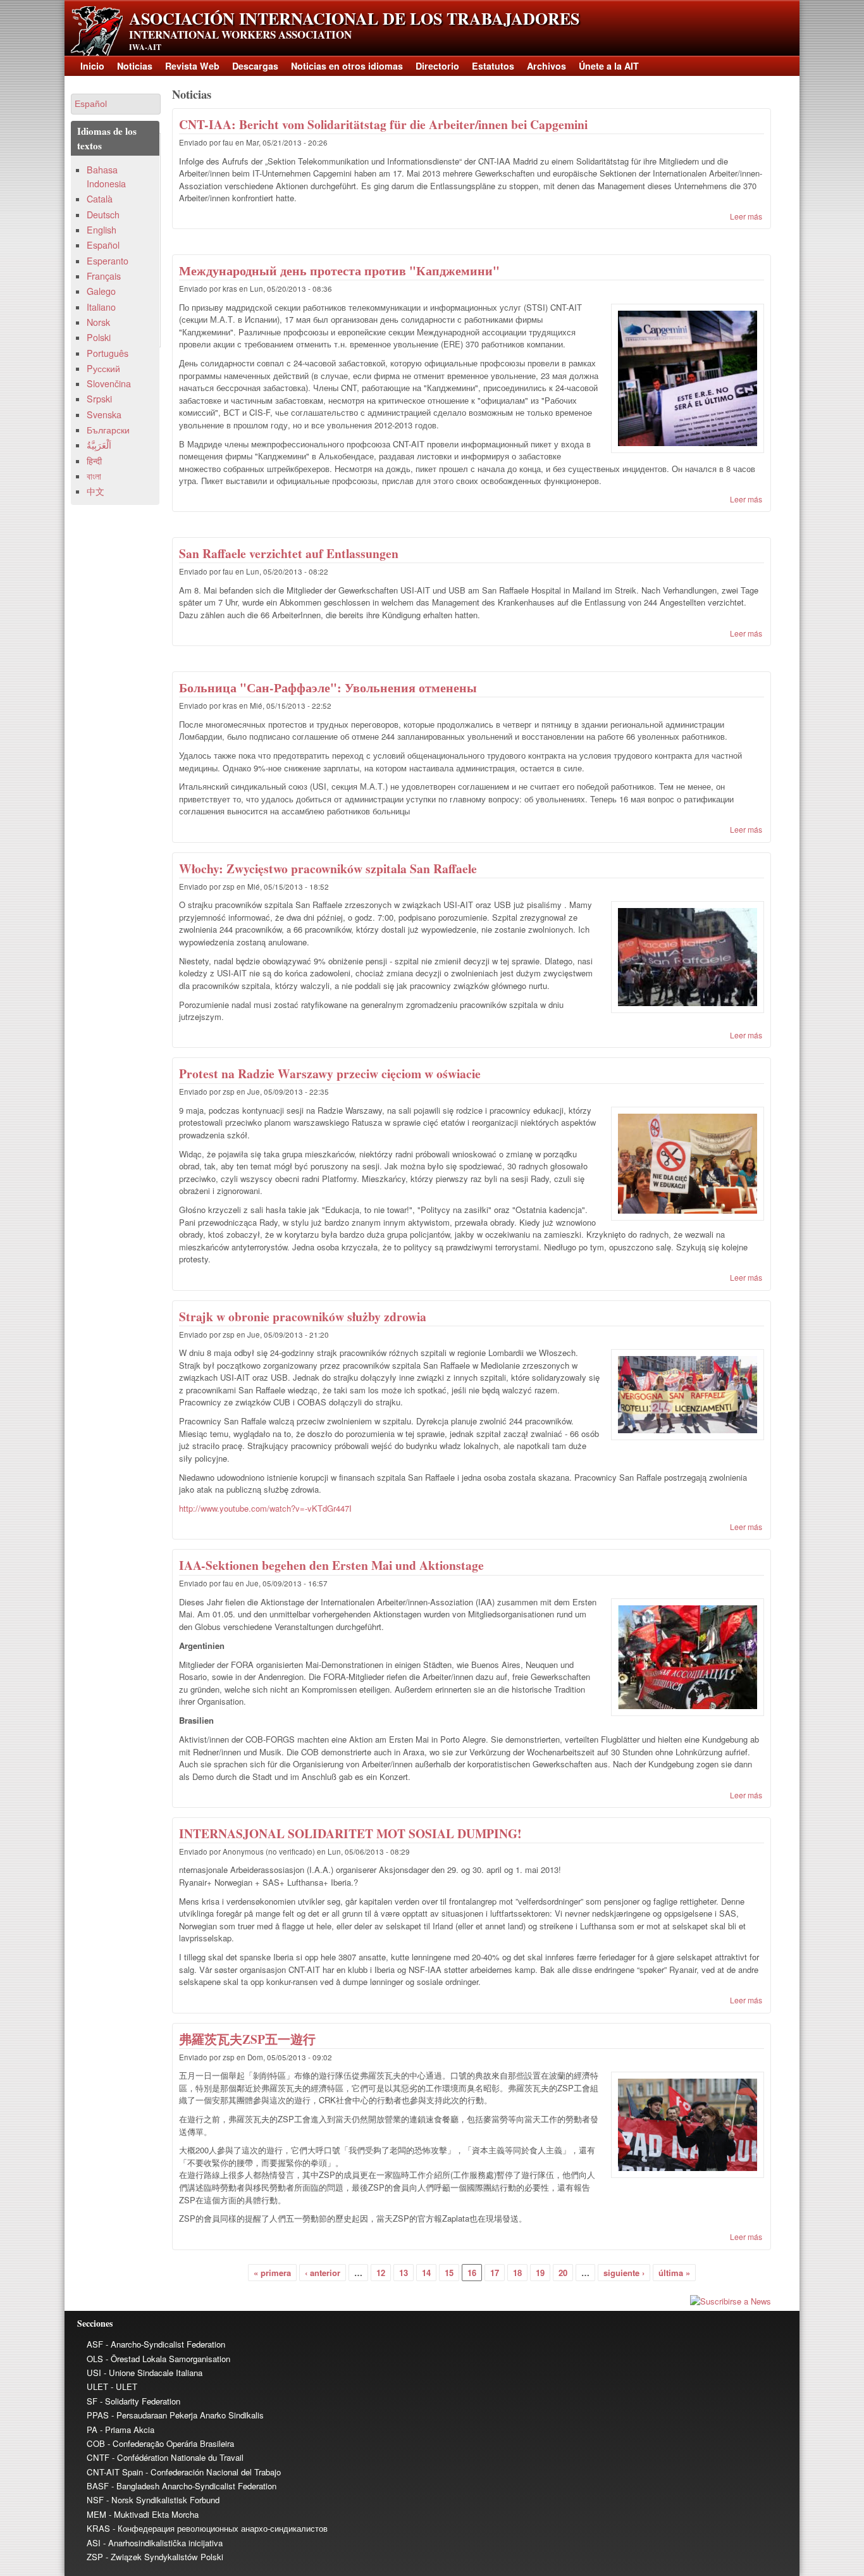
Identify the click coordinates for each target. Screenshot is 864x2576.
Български (108, 430)
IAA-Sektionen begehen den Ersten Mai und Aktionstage (331, 1565)
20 (563, 2273)
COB (96, 2443)
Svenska (104, 414)
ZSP (95, 2557)
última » (674, 2273)
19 (540, 2273)
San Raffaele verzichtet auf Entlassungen (289, 553)
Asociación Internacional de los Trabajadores (354, 18)
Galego (101, 291)
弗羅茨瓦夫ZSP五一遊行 (247, 2039)
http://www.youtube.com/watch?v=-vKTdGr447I (265, 1508)
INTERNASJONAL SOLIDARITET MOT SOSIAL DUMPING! (350, 1833)
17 (495, 2273)
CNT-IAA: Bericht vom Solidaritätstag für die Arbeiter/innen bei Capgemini (383, 124)
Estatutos (493, 66)
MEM (96, 2514)
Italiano (101, 307)
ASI (94, 2543)
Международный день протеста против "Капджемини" (339, 271)
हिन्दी (94, 461)
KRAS (98, 2528)
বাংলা (94, 476)
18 (517, 2273)
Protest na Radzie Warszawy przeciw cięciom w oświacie (330, 1073)
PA (92, 2430)
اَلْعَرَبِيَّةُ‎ (99, 445)
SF (92, 2401)
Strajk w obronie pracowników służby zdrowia (303, 1316)
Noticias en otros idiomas (347, 66)
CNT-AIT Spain (115, 2472)
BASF (98, 2486)
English (102, 230)
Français (104, 276)
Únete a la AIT (609, 66)
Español (103, 245)
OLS (95, 2359)
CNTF (98, 2457)
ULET (97, 2386)
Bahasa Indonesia (106, 176)
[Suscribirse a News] (471, 2301)
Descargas (255, 66)
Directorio (437, 66)
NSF (95, 2500)
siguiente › (624, 2273)
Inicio (92, 66)
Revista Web (192, 66)
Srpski (99, 399)
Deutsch (103, 215)
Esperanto (108, 261)
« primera (272, 2273)
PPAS (98, 2415)
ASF (95, 2344)
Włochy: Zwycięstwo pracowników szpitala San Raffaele (328, 868)
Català (100, 199)
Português (108, 353)
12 (381, 2273)
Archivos (546, 66)
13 (404, 2273)
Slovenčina (109, 383)
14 (426, 2273)
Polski (99, 337)
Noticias (135, 66)
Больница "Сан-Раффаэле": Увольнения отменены (328, 688)
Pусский (103, 368)
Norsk (98, 322)
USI (94, 2373)
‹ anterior (323, 2273)
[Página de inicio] (97, 52)
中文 (96, 491)
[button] (116, 104)
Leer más (746, 216)
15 (449, 2273)
